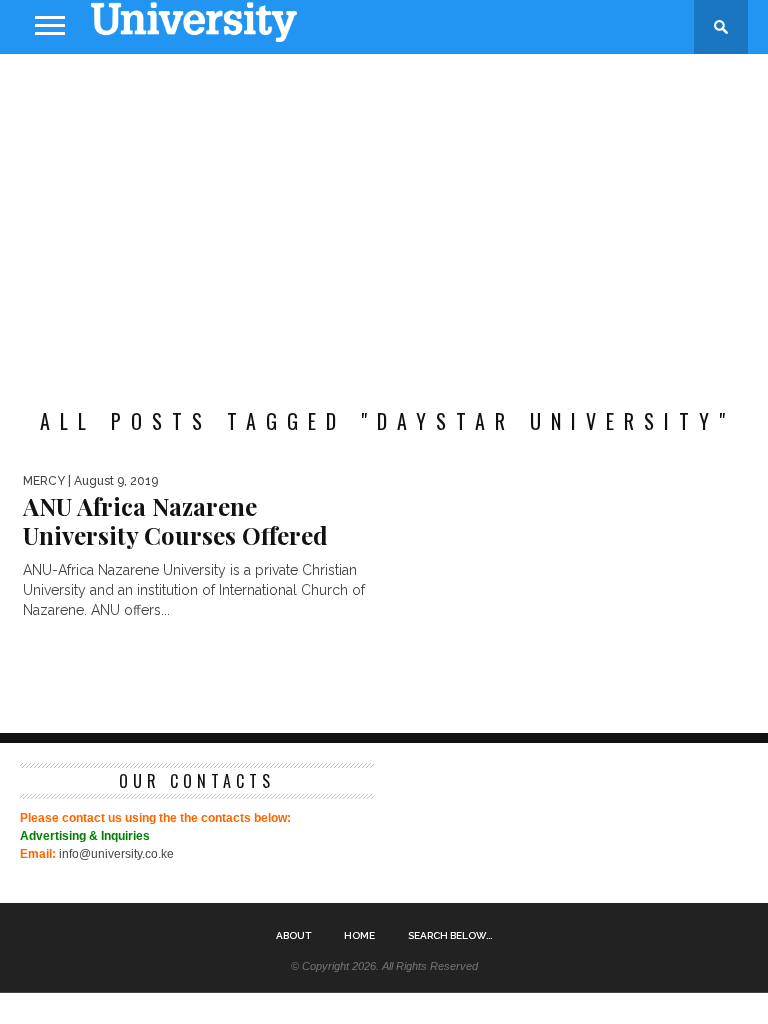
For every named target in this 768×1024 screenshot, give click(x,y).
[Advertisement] (384, 214)
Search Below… (450, 936)
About (293, 936)
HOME (359, 936)
